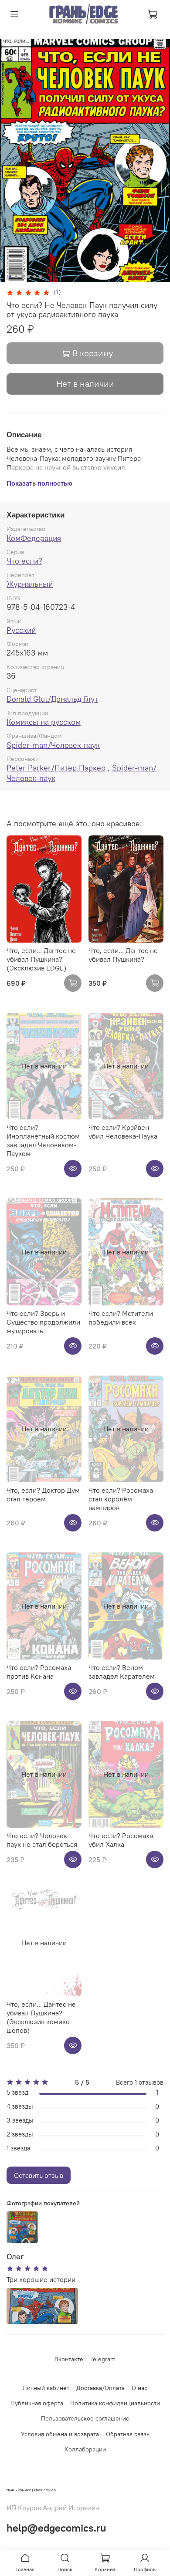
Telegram (103, 2359)
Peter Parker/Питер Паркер (56, 768)
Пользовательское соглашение (85, 2418)
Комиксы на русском (44, 722)
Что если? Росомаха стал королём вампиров (121, 1499)
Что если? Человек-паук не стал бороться (42, 1840)
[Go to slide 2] (16, 277)
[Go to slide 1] (10, 277)
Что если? (24, 561)
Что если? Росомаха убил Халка (121, 1840)
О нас (139, 2388)
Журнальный (30, 584)
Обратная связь (128, 2434)
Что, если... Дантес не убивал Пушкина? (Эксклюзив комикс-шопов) (41, 2017)
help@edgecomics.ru (56, 2528)
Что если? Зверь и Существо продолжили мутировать (43, 1322)
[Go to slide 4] (28, 277)
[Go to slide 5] (34, 277)
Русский (21, 630)
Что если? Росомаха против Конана (39, 1672)
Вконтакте (69, 2359)
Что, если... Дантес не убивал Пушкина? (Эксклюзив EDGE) (41, 959)
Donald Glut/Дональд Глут (52, 699)
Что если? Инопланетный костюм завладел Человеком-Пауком (43, 1140)
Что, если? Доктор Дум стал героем (43, 1494)
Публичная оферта (37, 2403)
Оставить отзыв (39, 2175)
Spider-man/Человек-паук (53, 745)
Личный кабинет (46, 2388)
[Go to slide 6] (41, 277)
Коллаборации (85, 2449)
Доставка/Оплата (100, 2388)
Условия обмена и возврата (60, 2434)
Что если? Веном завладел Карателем (122, 1672)
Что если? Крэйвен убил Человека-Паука (123, 1132)
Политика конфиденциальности (115, 2403)
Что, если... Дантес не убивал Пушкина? (123, 955)
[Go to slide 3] (22, 277)
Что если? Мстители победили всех (121, 1318)
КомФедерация (34, 538)
